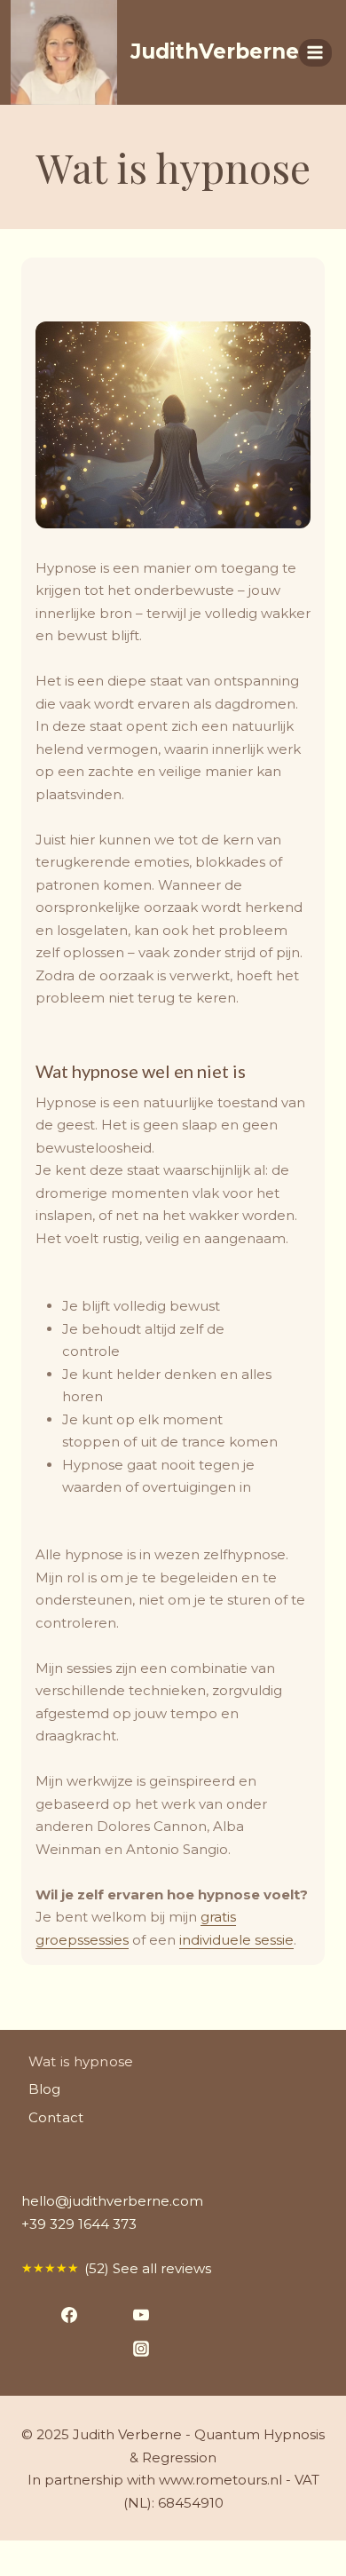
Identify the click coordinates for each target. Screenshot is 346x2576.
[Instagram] (134, 2348)
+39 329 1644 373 (79, 2224)
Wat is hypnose (81, 2061)
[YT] (134, 2314)
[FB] (63, 2314)
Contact (56, 2117)
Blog (45, 2089)
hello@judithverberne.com (112, 2201)
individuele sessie (236, 1940)
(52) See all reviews (116, 2268)
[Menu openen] (315, 53)
